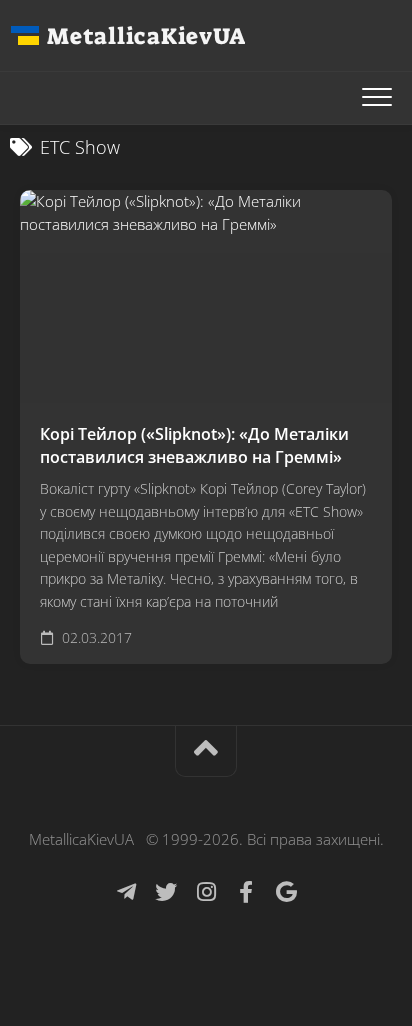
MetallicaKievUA (146, 36)
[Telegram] (126, 892)
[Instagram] (206, 892)
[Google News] (286, 892)
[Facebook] (246, 892)
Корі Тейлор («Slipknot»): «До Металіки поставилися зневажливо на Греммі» (194, 445)
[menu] (377, 98)
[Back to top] (206, 751)
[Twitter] (166, 892)
